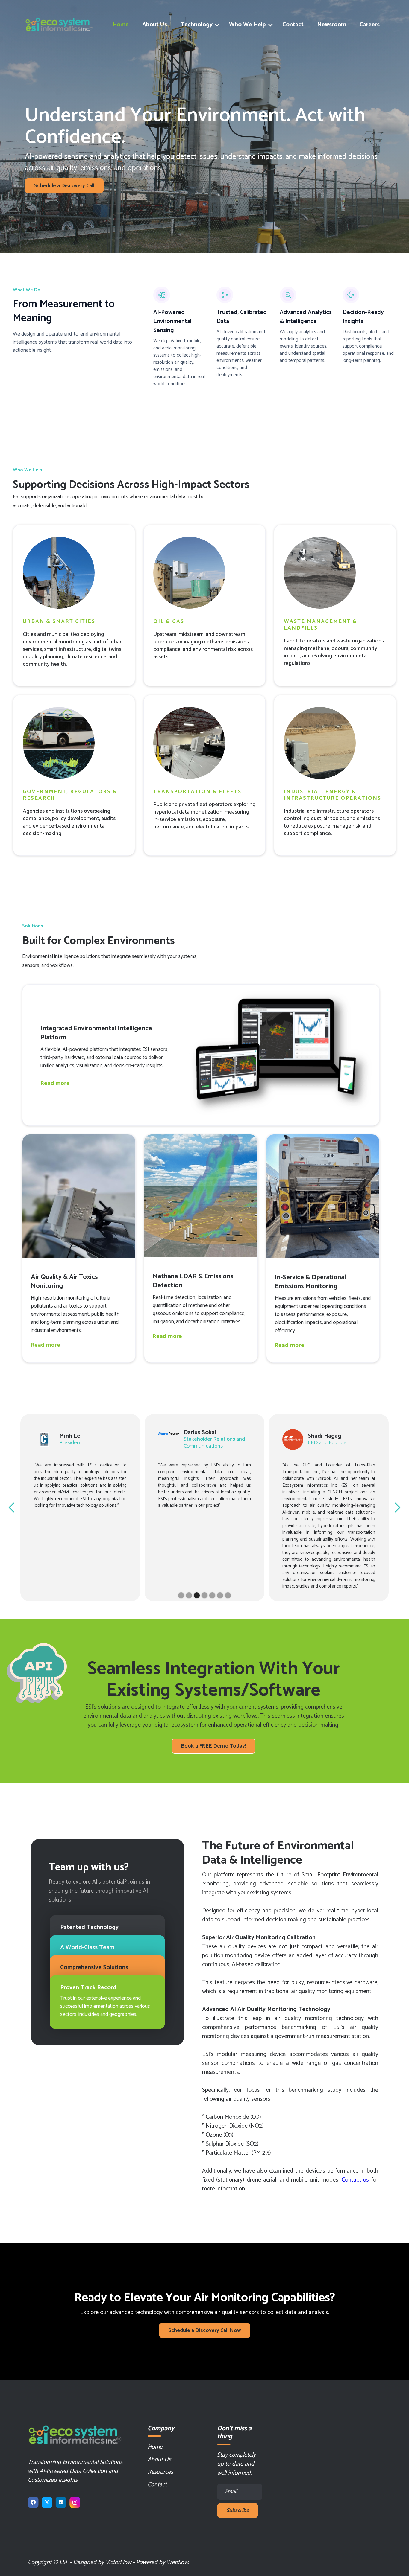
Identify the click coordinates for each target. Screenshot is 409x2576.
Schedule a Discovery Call (64, 186)
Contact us (355, 2180)
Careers (370, 25)
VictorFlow (118, 2562)
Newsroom (332, 25)
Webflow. (178, 2562)
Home (121, 25)
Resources (160, 2472)
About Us (155, 25)
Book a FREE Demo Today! (213, 1746)
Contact (293, 25)
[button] (198, 25)
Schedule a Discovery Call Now (205, 2330)
